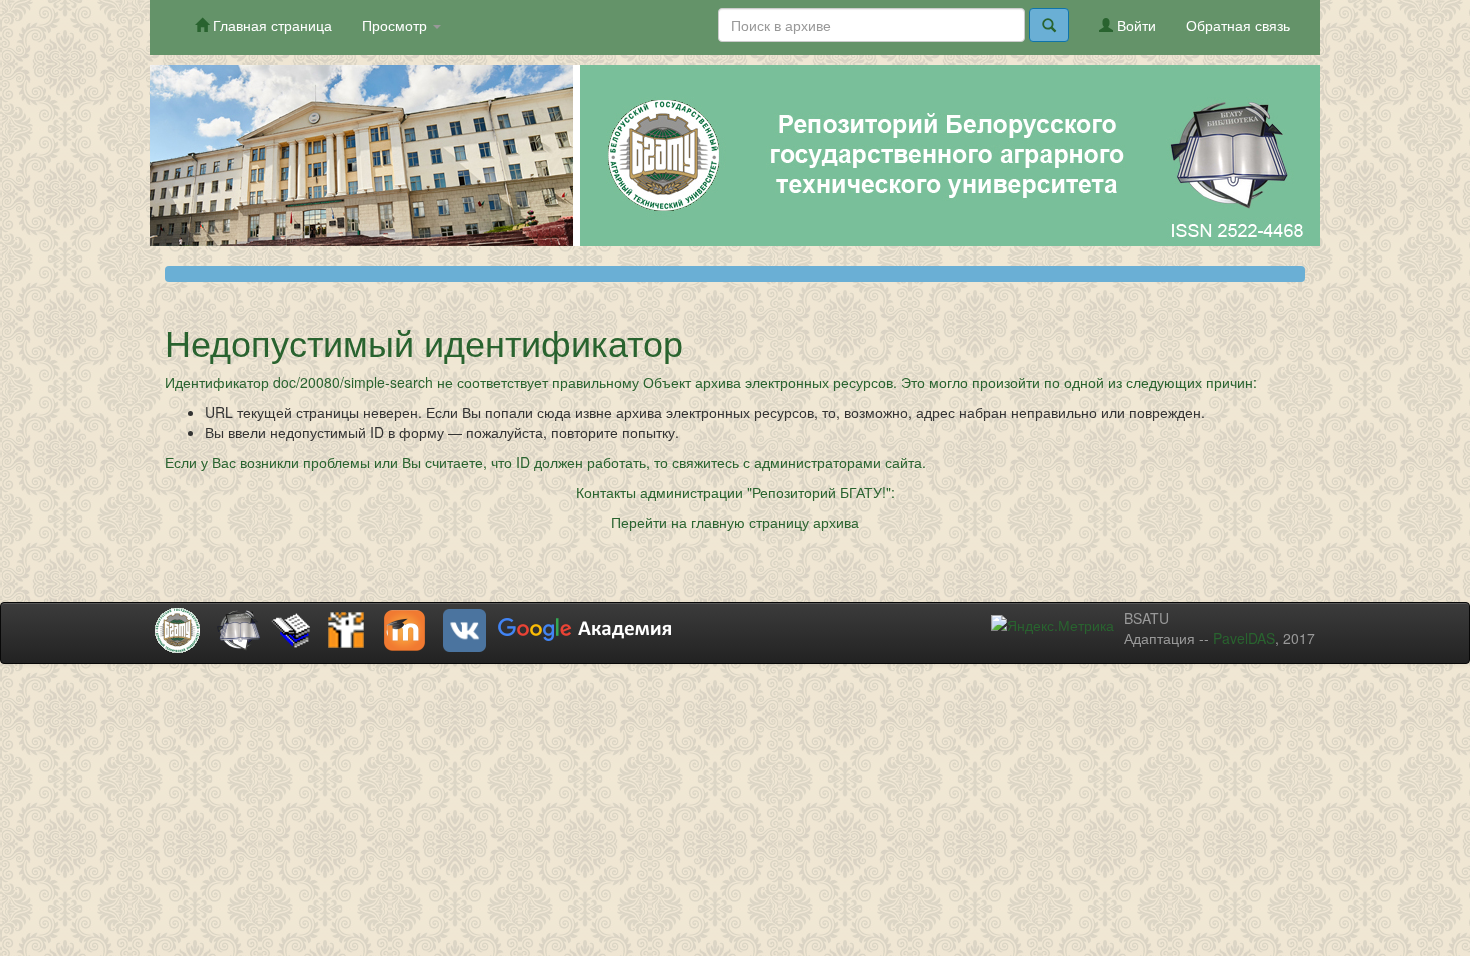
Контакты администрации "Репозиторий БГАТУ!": (735, 492)
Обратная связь (1238, 25)
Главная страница (270, 25)
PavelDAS (1244, 638)
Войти (1134, 25)
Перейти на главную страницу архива (735, 522)
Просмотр (396, 25)
